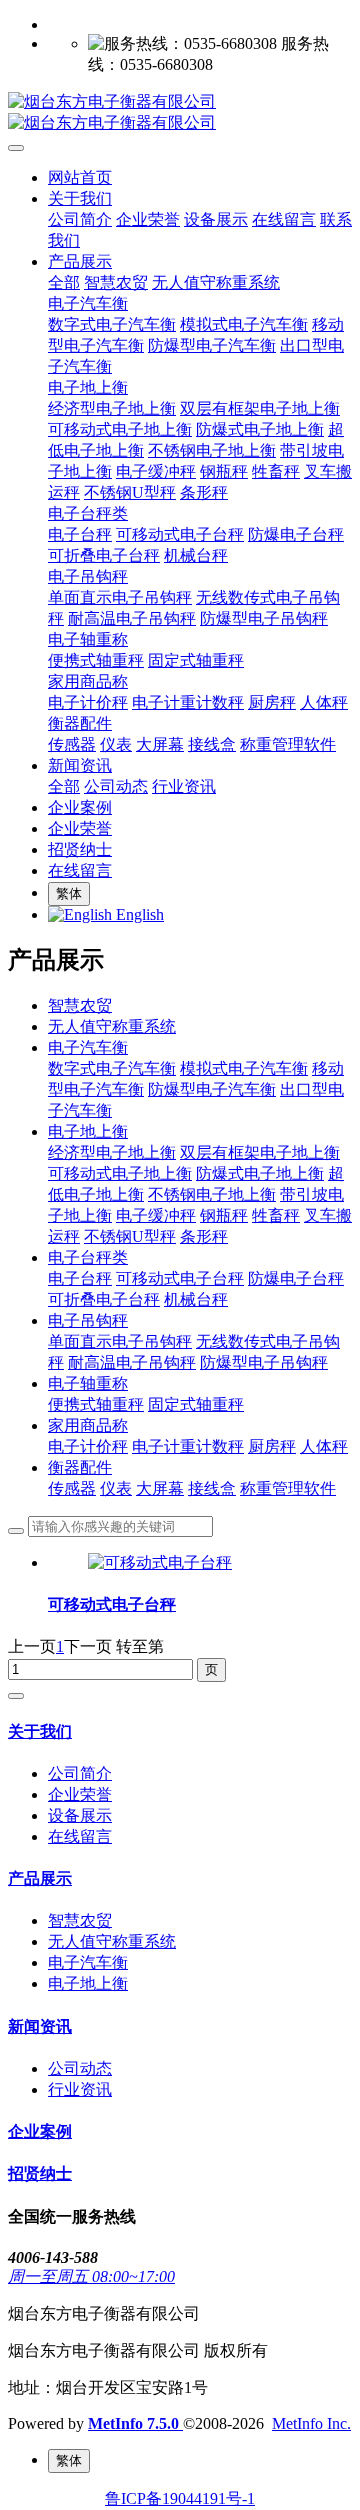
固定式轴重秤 (196, 1404)
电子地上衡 (88, 1131)
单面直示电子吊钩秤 (120, 1341)
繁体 (69, 893)
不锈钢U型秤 (130, 1236)
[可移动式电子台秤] (160, 1562)
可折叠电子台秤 (104, 1299)
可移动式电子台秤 (180, 1278)
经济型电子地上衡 (112, 1152)
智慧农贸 (80, 1005)
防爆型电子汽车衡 (212, 1089)
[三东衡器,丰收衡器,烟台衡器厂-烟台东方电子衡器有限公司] (180, 113)
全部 (64, 282)
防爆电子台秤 (296, 1278)
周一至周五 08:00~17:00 (91, 2276)
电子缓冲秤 (156, 1215)
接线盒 (212, 1488)
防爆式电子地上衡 (260, 1173)
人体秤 (324, 1446)
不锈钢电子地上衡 (212, 1194)
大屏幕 (160, 1488)
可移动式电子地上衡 (120, 1173)
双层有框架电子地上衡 (260, 1152)
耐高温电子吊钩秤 (132, 1362)
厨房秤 (272, 1446)
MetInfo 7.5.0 (133, 2423)
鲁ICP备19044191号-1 (180, 2498)
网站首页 (80, 177)
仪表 (116, 1488)
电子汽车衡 (88, 1047)
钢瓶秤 (224, 1215)
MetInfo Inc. (311, 2423)
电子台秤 (80, 1278)
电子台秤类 (88, 1257)
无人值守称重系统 (112, 1026)
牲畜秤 (276, 1215)
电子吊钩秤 (88, 1320)
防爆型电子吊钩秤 (264, 1362)
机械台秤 (196, 1299)
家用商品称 (88, 1425)
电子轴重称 (88, 1383)
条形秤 (204, 1236)
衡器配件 (80, 1467)
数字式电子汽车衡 (112, 1068)
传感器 (72, 1488)
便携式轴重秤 (96, 1404)
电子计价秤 (88, 1446)
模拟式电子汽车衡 (244, 1068)
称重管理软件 (288, 1488)
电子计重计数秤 (188, 1446)
